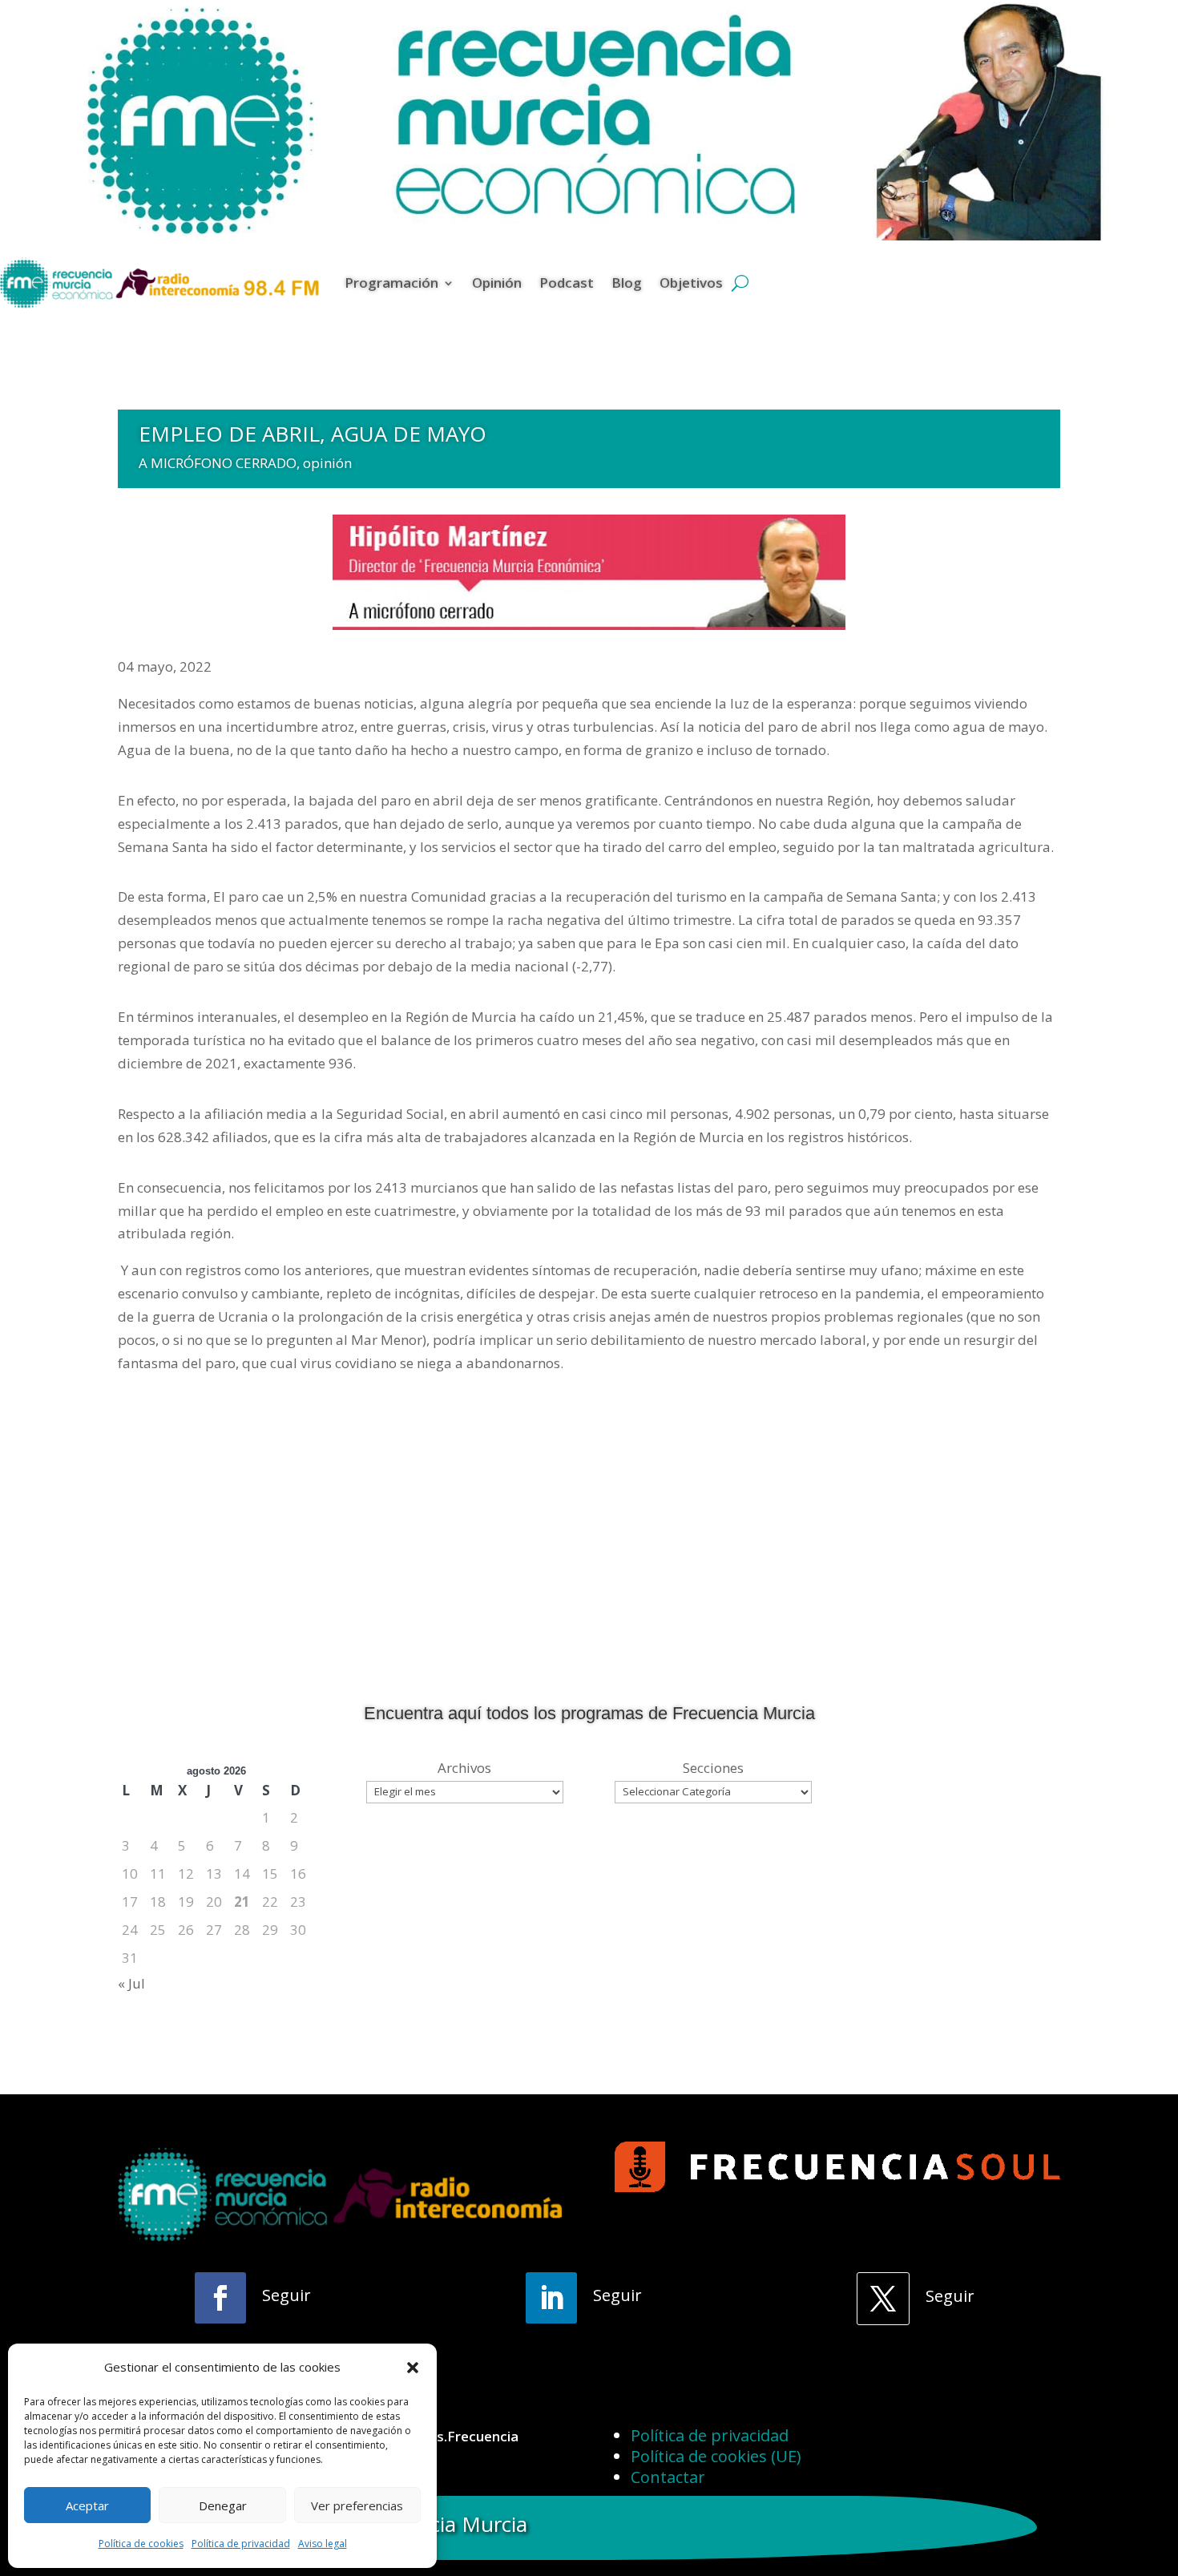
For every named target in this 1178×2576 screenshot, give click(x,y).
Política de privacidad (241, 2544)
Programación (391, 283)
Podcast (567, 283)
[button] (413, 2368)
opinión (327, 463)
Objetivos (691, 283)
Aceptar (87, 2505)
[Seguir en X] (883, 2299)
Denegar (223, 2505)
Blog (627, 283)
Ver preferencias (357, 2505)
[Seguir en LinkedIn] (551, 2298)
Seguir (286, 2295)
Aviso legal (323, 2544)
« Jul (131, 1983)
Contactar (668, 2477)
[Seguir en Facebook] (220, 2298)
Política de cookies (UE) (716, 2456)
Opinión (497, 283)
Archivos (464, 1768)
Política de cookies (141, 2544)
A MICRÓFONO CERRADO (218, 463)
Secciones (713, 1768)
